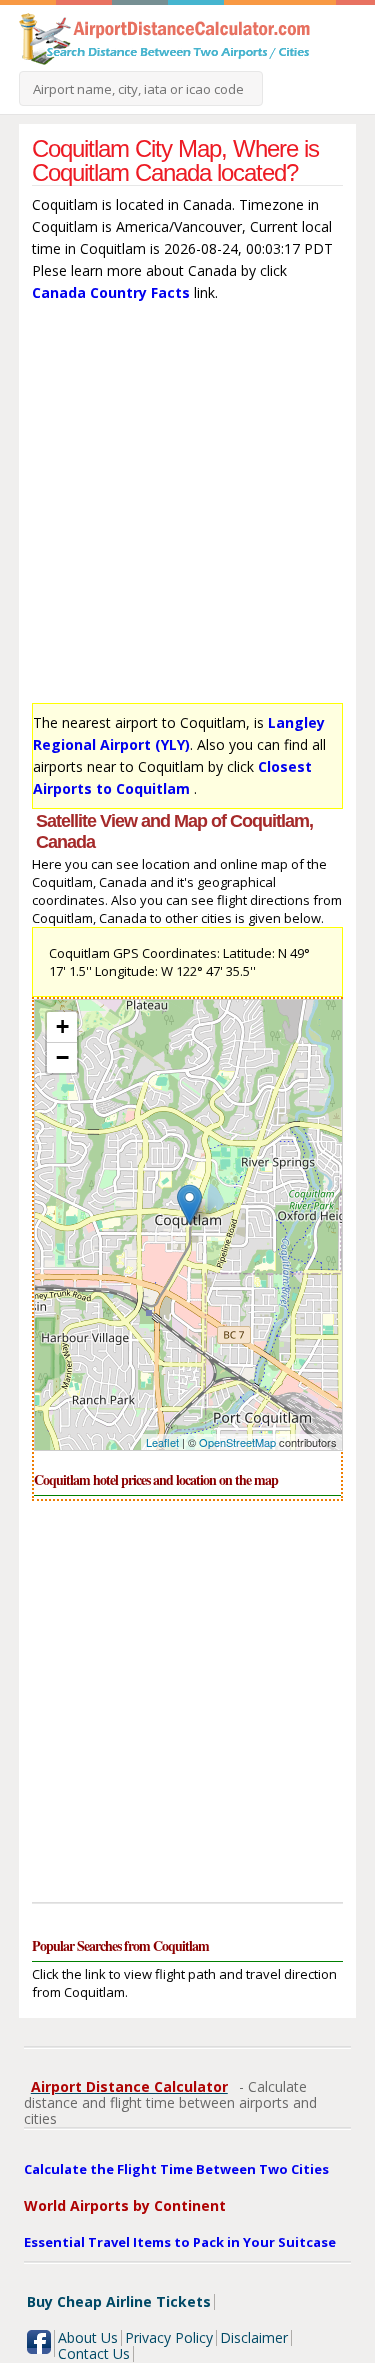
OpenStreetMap (237, 1442)
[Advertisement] (187, 507)
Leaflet (162, 1442)
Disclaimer (254, 2337)
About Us (88, 2337)
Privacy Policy (169, 2337)
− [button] (62, 1057)
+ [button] (62, 1026)
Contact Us (94, 2353)
